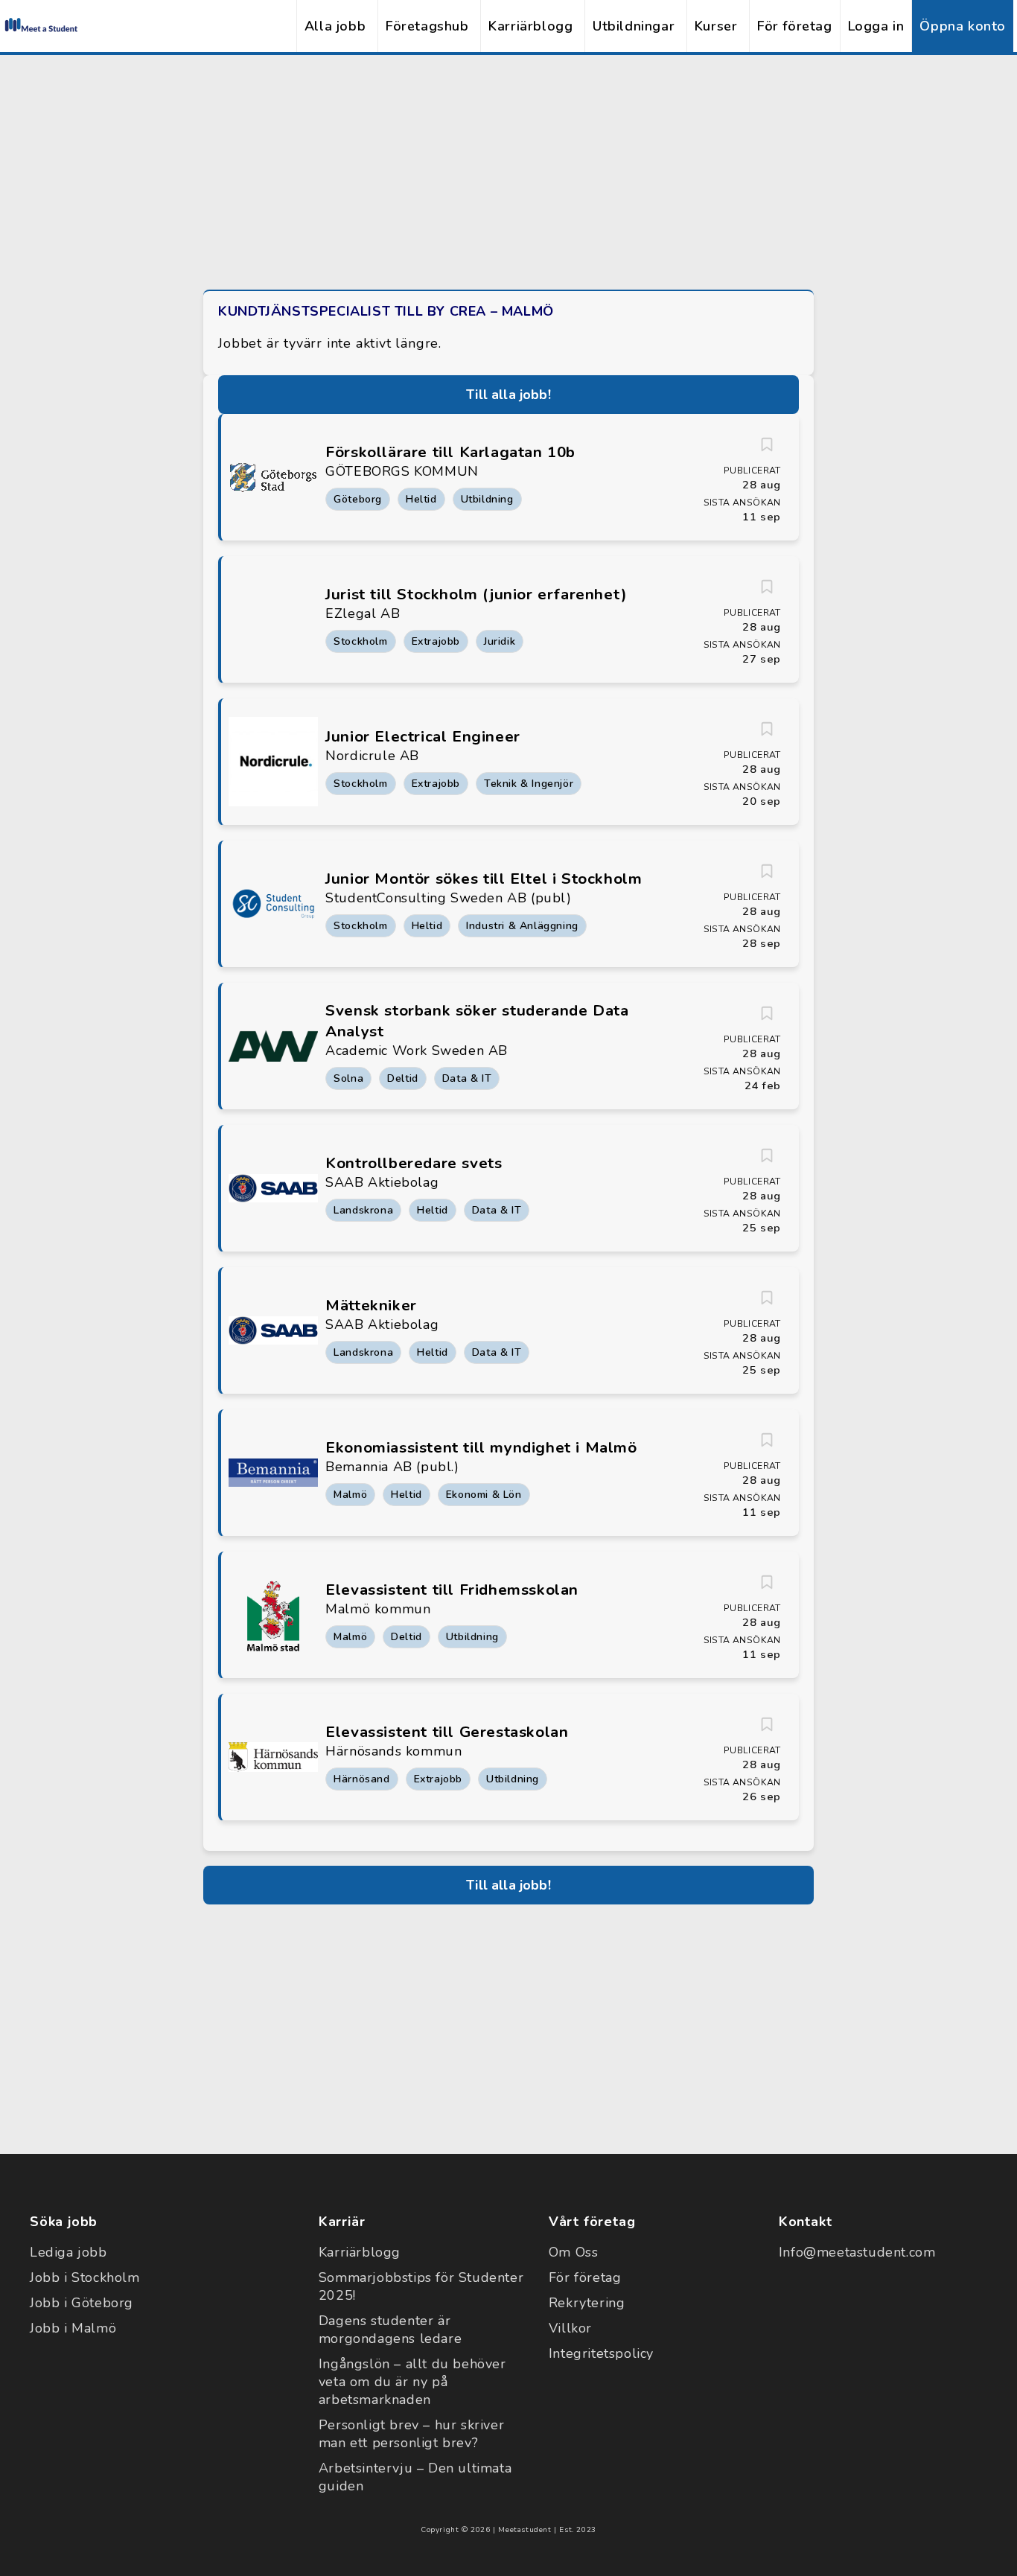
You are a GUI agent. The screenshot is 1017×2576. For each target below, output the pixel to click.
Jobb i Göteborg (82, 2303)
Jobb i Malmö (73, 2328)
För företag (795, 26)
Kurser (716, 26)
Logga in (876, 26)
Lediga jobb (68, 2252)
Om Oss (574, 2252)
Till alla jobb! (508, 395)
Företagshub (427, 26)
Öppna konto (963, 26)
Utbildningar (634, 26)
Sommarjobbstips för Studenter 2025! (421, 2286)
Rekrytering (587, 2303)
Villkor (570, 2328)
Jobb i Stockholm (85, 2277)
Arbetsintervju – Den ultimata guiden (415, 2477)
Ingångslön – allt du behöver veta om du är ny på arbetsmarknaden (412, 2382)
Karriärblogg (530, 26)
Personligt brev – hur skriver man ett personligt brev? (411, 2434)
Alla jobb (335, 26)
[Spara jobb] (767, 444)
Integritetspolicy (601, 2353)
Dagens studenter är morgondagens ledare (390, 2330)
